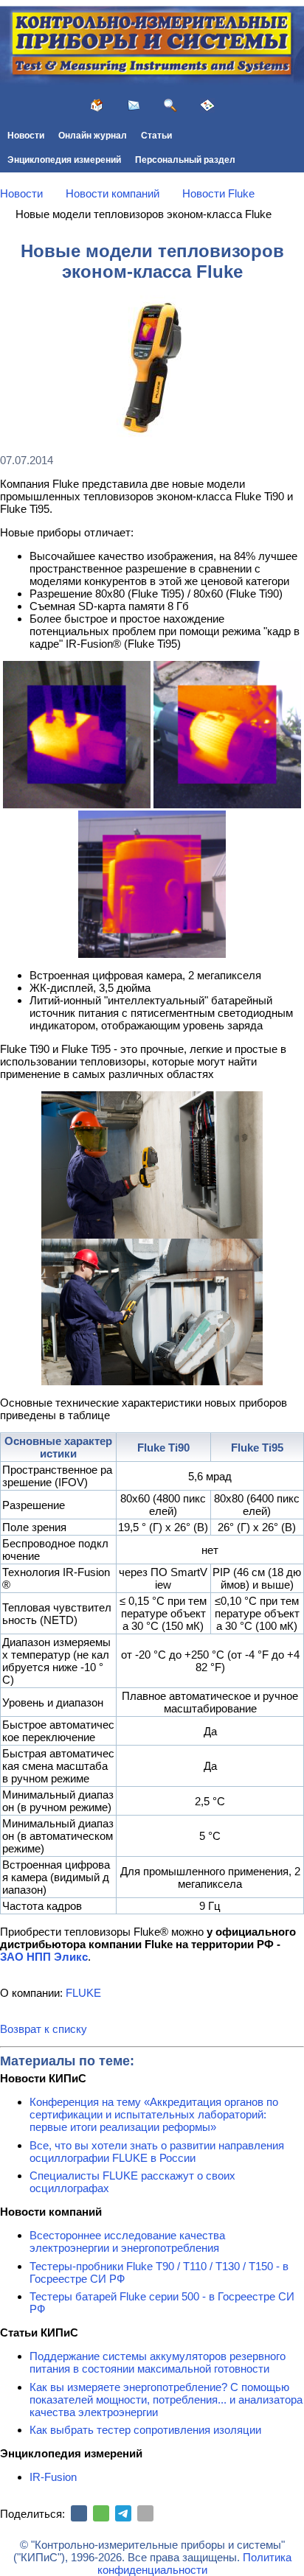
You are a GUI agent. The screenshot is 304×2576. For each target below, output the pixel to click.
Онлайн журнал (93, 136)
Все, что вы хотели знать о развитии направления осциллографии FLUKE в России (157, 2152)
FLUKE (83, 1993)
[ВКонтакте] (79, 2513)
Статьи (156, 136)
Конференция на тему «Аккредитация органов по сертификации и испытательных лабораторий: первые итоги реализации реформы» (154, 2114)
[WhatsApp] (101, 2513)
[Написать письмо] (134, 105)
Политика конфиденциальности (194, 2563)
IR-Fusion (53, 2477)
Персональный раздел (185, 160)
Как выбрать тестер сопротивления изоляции (145, 2430)
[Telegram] (123, 2513)
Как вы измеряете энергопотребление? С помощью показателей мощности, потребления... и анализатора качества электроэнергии (166, 2400)
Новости (26, 136)
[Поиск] (170, 105)
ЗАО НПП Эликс (44, 1957)
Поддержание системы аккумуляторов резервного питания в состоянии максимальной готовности (158, 2362)
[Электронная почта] (145, 2513)
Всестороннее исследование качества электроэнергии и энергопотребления (127, 2241)
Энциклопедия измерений (64, 160)
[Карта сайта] (207, 105)
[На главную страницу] (97, 105)
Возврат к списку (44, 2029)
